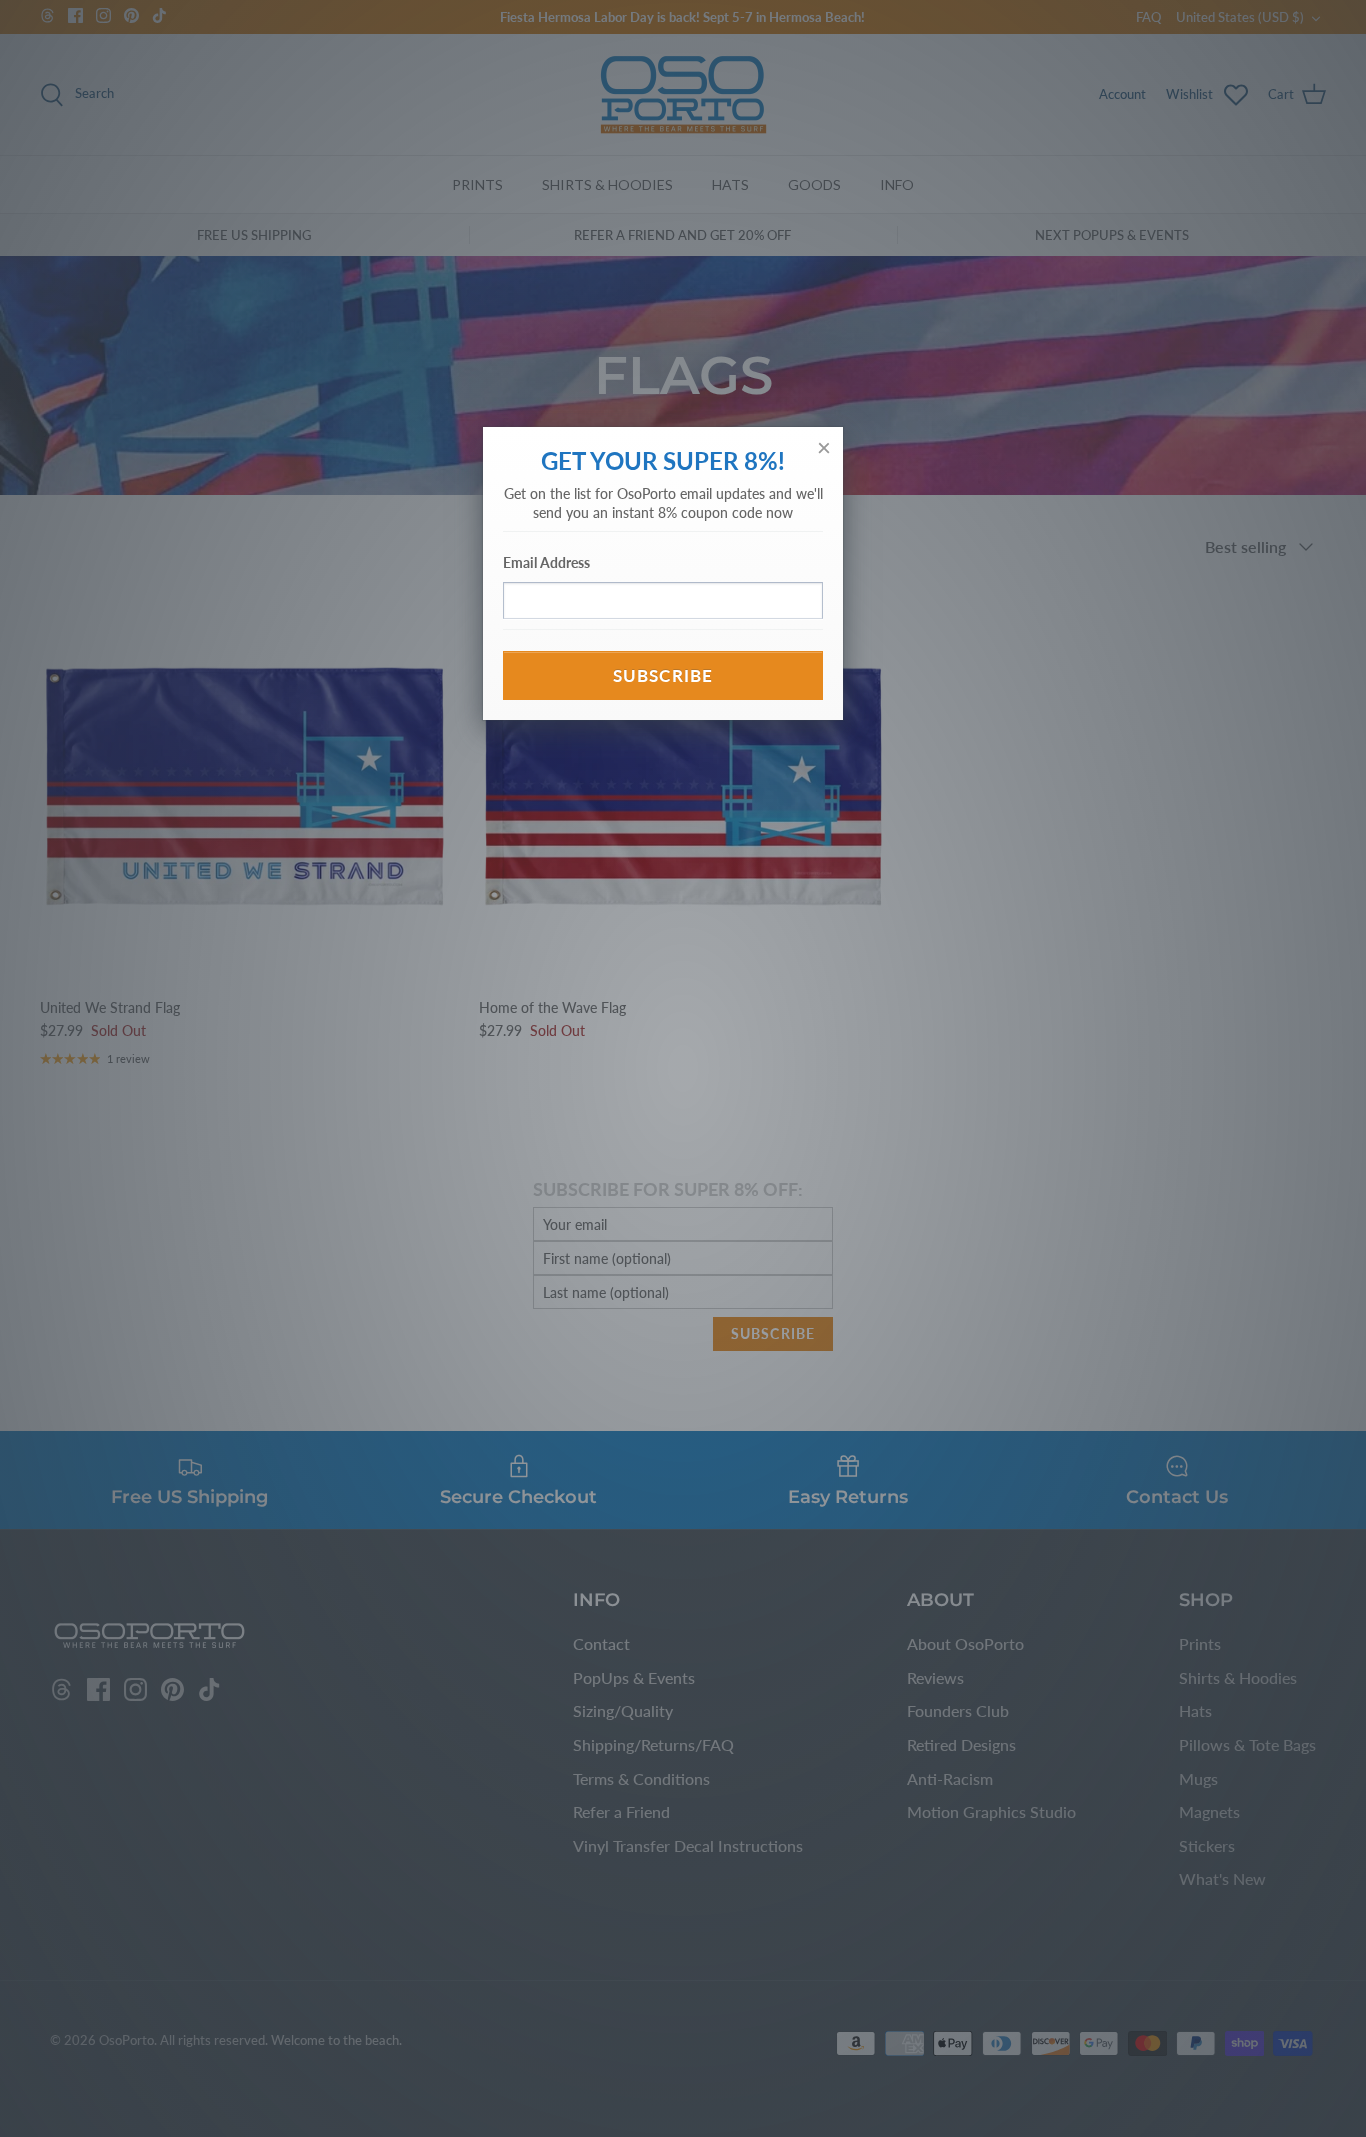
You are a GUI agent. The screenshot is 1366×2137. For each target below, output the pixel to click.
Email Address (546, 562)
